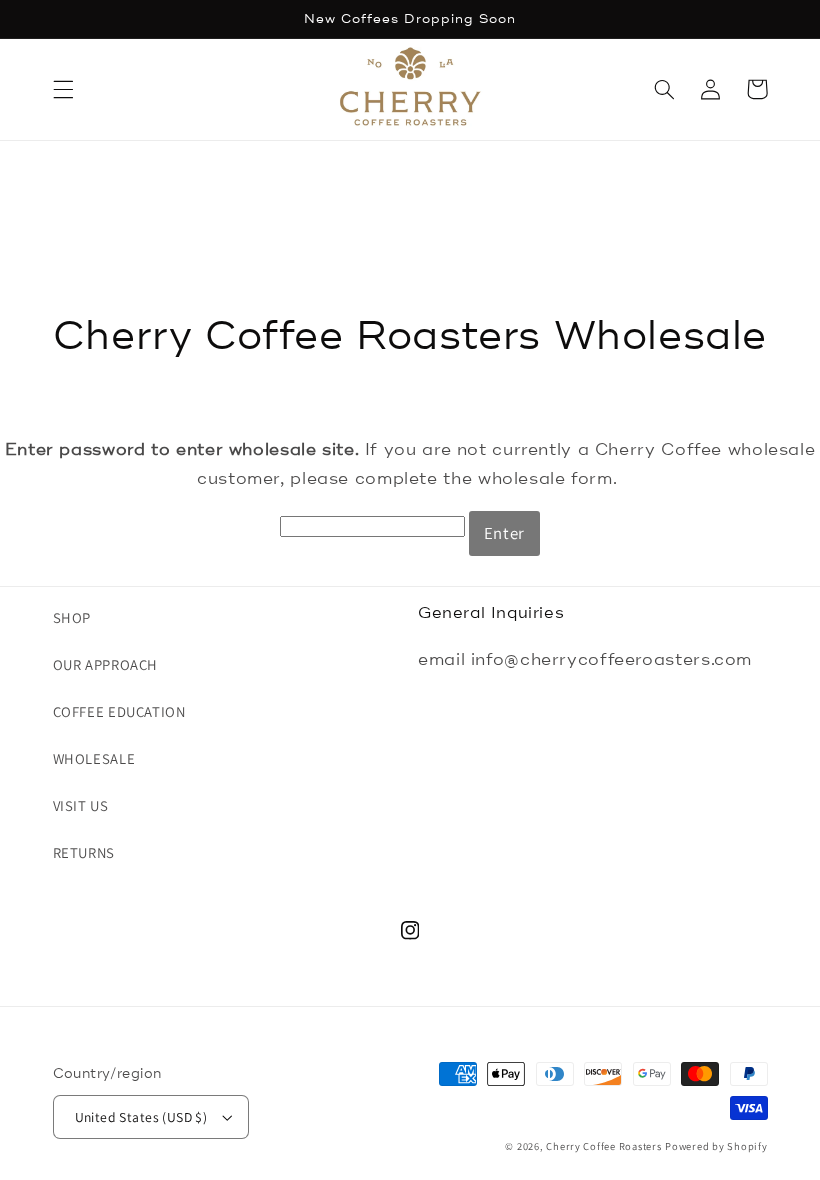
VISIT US (81, 805)
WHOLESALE (94, 758)
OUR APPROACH (106, 664)
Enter (504, 533)
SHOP (72, 617)
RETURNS (84, 852)
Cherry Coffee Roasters (603, 1146)
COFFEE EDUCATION (119, 711)
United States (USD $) (141, 1117)
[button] (63, 89)
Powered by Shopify (716, 1146)
